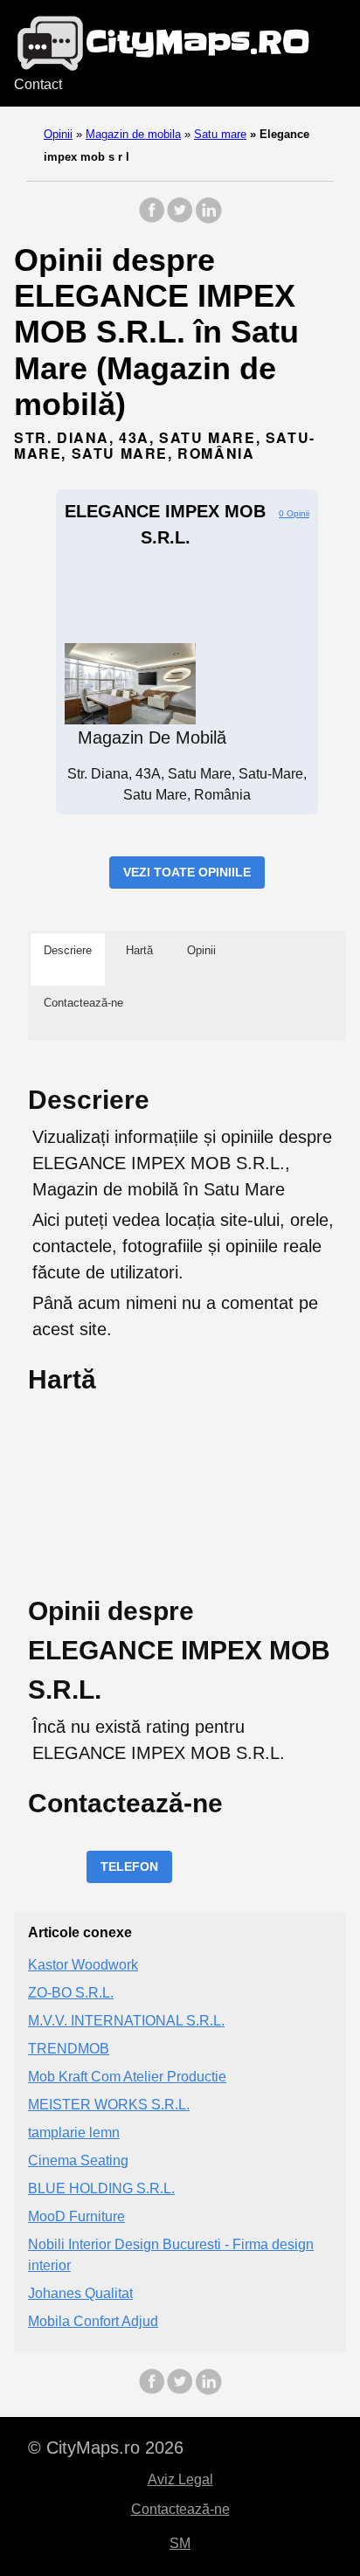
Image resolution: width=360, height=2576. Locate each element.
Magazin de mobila (133, 134)
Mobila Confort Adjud (93, 2321)
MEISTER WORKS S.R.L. (109, 2105)
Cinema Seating (78, 2161)
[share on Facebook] (152, 219)
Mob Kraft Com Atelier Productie (127, 2077)
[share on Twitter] (180, 219)
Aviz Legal (180, 2479)
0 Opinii (294, 513)
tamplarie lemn (74, 2133)
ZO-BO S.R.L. (71, 1993)
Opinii (58, 134)
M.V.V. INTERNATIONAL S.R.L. (126, 2021)
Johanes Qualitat (80, 2293)
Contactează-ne (180, 2509)
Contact (38, 84)
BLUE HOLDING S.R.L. (101, 2188)
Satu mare (220, 134)
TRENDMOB (69, 2049)
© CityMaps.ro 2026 (106, 2448)
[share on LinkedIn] (208, 219)
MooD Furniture (76, 2216)
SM (180, 2543)
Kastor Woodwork (83, 1965)
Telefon (129, 1866)
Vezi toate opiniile (187, 872)
